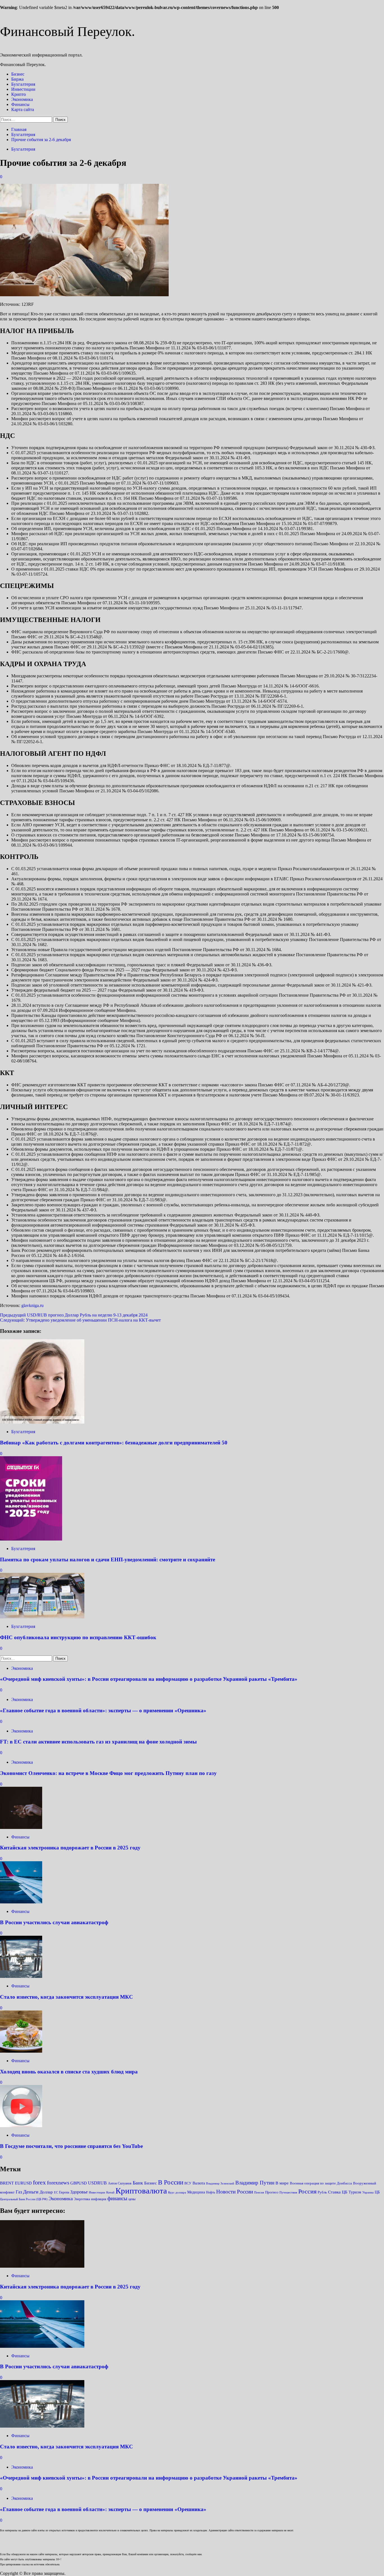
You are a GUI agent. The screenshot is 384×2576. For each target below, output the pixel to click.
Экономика (22, 99)
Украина (368, 2192)
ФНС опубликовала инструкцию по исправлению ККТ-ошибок (78, 1637)
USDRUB (97, 2183)
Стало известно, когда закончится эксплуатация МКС (66, 1997)
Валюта (199, 2183)
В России (171, 2182)
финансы (117, 2198)
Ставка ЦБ (338, 2192)
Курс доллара (177, 2192)
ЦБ (377, 2192)
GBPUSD (79, 2183)
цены (132, 2199)
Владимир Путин (255, 2183)
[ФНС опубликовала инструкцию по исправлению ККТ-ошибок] (42, 1617)
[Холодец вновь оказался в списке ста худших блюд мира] (21, 2051)
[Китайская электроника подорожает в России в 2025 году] (21, 1827)
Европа (64, 2192)
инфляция (99, 2199)
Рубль (322, 2192)
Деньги (31, 2192)
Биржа (17, 79)
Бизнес (18, 74)
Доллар (46, 2192)
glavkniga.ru (32, 1305)
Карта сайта (23, 109)
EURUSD (23, 2183)
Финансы (20, 104)
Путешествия (288, 2192)
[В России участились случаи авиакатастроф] (21, 1902)
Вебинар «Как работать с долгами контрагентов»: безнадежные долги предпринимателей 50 (114, 1443)
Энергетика (82, 2199)
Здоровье (79, 2192)
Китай (110, 2192)
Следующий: (80, 1320)
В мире (282, 2183)
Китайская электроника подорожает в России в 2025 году (70, 1848)
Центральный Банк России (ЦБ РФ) (24, 2199)
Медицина (196, 2192)
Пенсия (259, 2192)
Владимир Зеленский (220, 2183)
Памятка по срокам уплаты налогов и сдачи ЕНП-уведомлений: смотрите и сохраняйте (108, 1560)
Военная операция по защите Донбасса (321, 2183)
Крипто (19, 94)
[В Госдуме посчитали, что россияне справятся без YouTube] (21, 2126)
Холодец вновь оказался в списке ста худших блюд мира (69, 2072)
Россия (307, 2191)
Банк (138, 2183)
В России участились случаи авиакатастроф (54, 1922)
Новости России (235, 2192)
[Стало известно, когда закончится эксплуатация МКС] (21, 1976)
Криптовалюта (141, 2191)
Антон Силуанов (120, 2183)
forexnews (58, 2183)
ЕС (56, 2192)
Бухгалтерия (23, 84)
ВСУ (188, 2183)
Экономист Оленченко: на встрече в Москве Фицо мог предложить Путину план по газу (108, 1773)
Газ (19, 2192)
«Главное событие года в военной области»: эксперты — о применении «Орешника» (103, 1710)
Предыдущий (74, 1315)
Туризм (355, 2192)
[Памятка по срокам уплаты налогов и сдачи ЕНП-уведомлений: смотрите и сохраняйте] (31, 1539)
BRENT (7, 2183)
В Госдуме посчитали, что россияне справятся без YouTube (71, 2146)
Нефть (211, 2192)
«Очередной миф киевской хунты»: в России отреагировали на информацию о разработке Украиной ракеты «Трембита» (149, 1679)
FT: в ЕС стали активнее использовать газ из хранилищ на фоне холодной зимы (98, 1742)
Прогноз (272, 2192)
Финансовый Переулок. (67, 31)
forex (39, 2183)
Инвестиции (23, 89)
